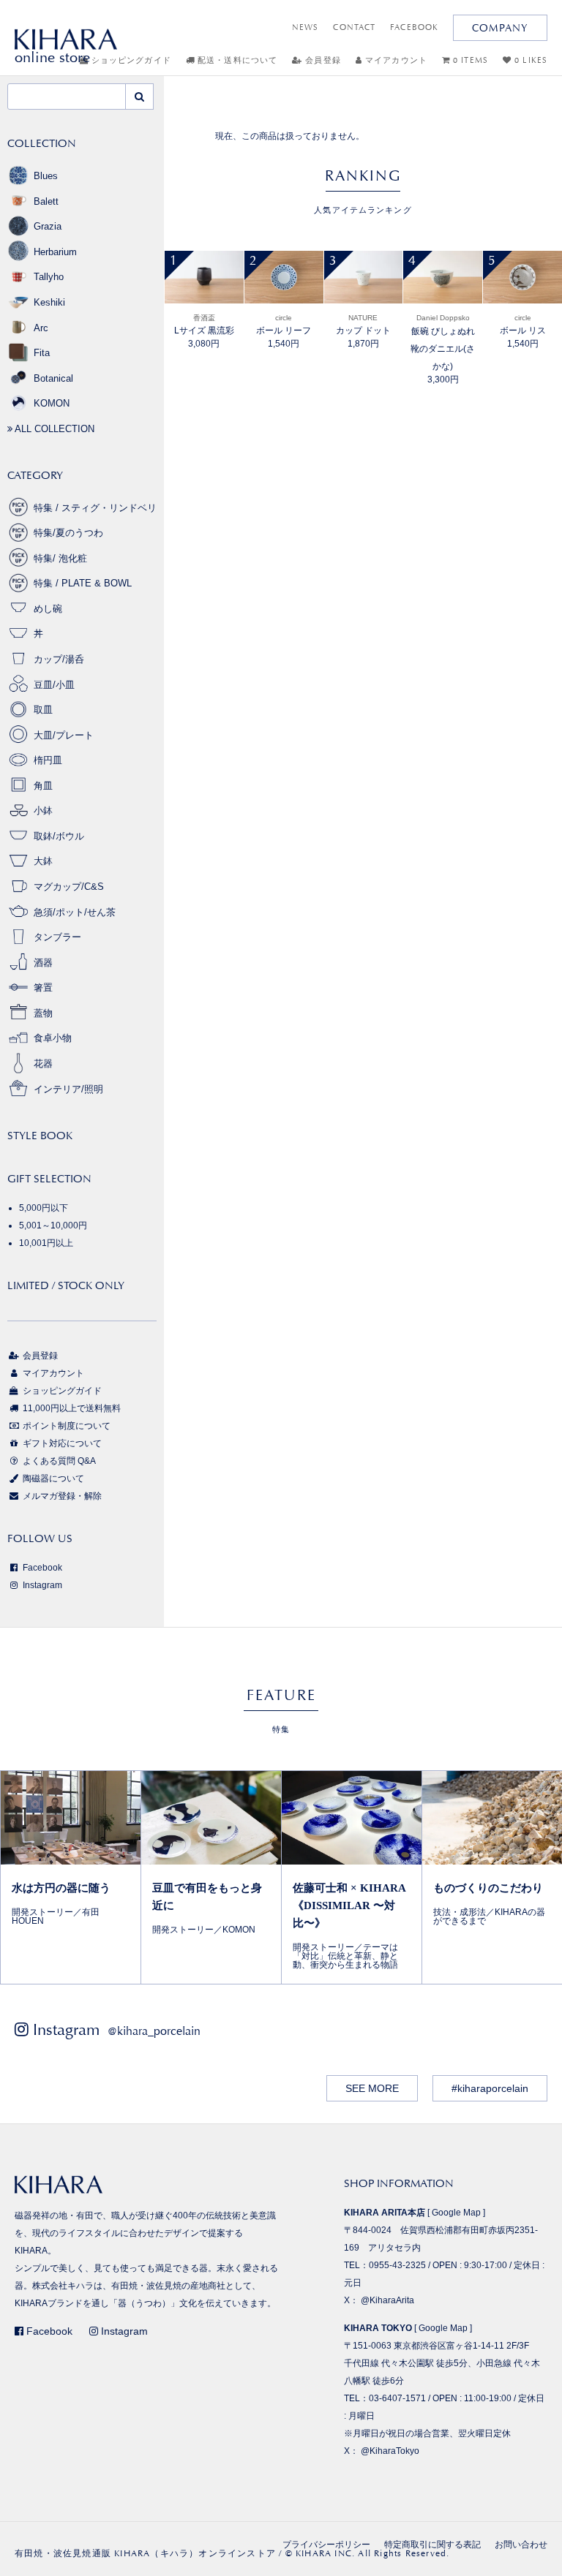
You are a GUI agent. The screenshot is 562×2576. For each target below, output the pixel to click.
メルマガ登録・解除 (61, 1496)
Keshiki (49, 302)
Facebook (41, 1568)
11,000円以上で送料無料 (71, 1408)
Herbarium (55, 252)
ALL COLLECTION (53, 429)
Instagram (41, 1585)
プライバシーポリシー (326, 2545)
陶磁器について (52, 1478)
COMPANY (500, 28)
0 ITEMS (469, 60)
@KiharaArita (387, 2300)
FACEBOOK (414, 27)
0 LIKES (529, 60)
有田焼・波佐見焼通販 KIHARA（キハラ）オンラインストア (145, 2553)
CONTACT (354, 27)
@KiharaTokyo (390, 2451)
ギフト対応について (61, 1443)
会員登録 (322, 60)
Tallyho (49, 277)
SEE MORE (372, 2088)
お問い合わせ (521, 2545)
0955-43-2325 (397, 2265)
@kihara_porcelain (154, 2031)
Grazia (48, 226)
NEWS (305, 27)
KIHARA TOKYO (378, 2328)
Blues (46, 176)
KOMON (52, 403)
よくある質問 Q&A (58, 1461)
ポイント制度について (65, 1426)
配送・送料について (236, 60)
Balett (46, 201)
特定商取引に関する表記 (432, 2545)
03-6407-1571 (397, 2398)
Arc (41, 328)
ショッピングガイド (61, 1391)
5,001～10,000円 (53, 1225)
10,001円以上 (46, 1243)
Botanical (53, 378)
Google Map (456, 2213)
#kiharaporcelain (490, 2088)
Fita (42, 353)
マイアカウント (395, 60)
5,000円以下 (44, 1208)
